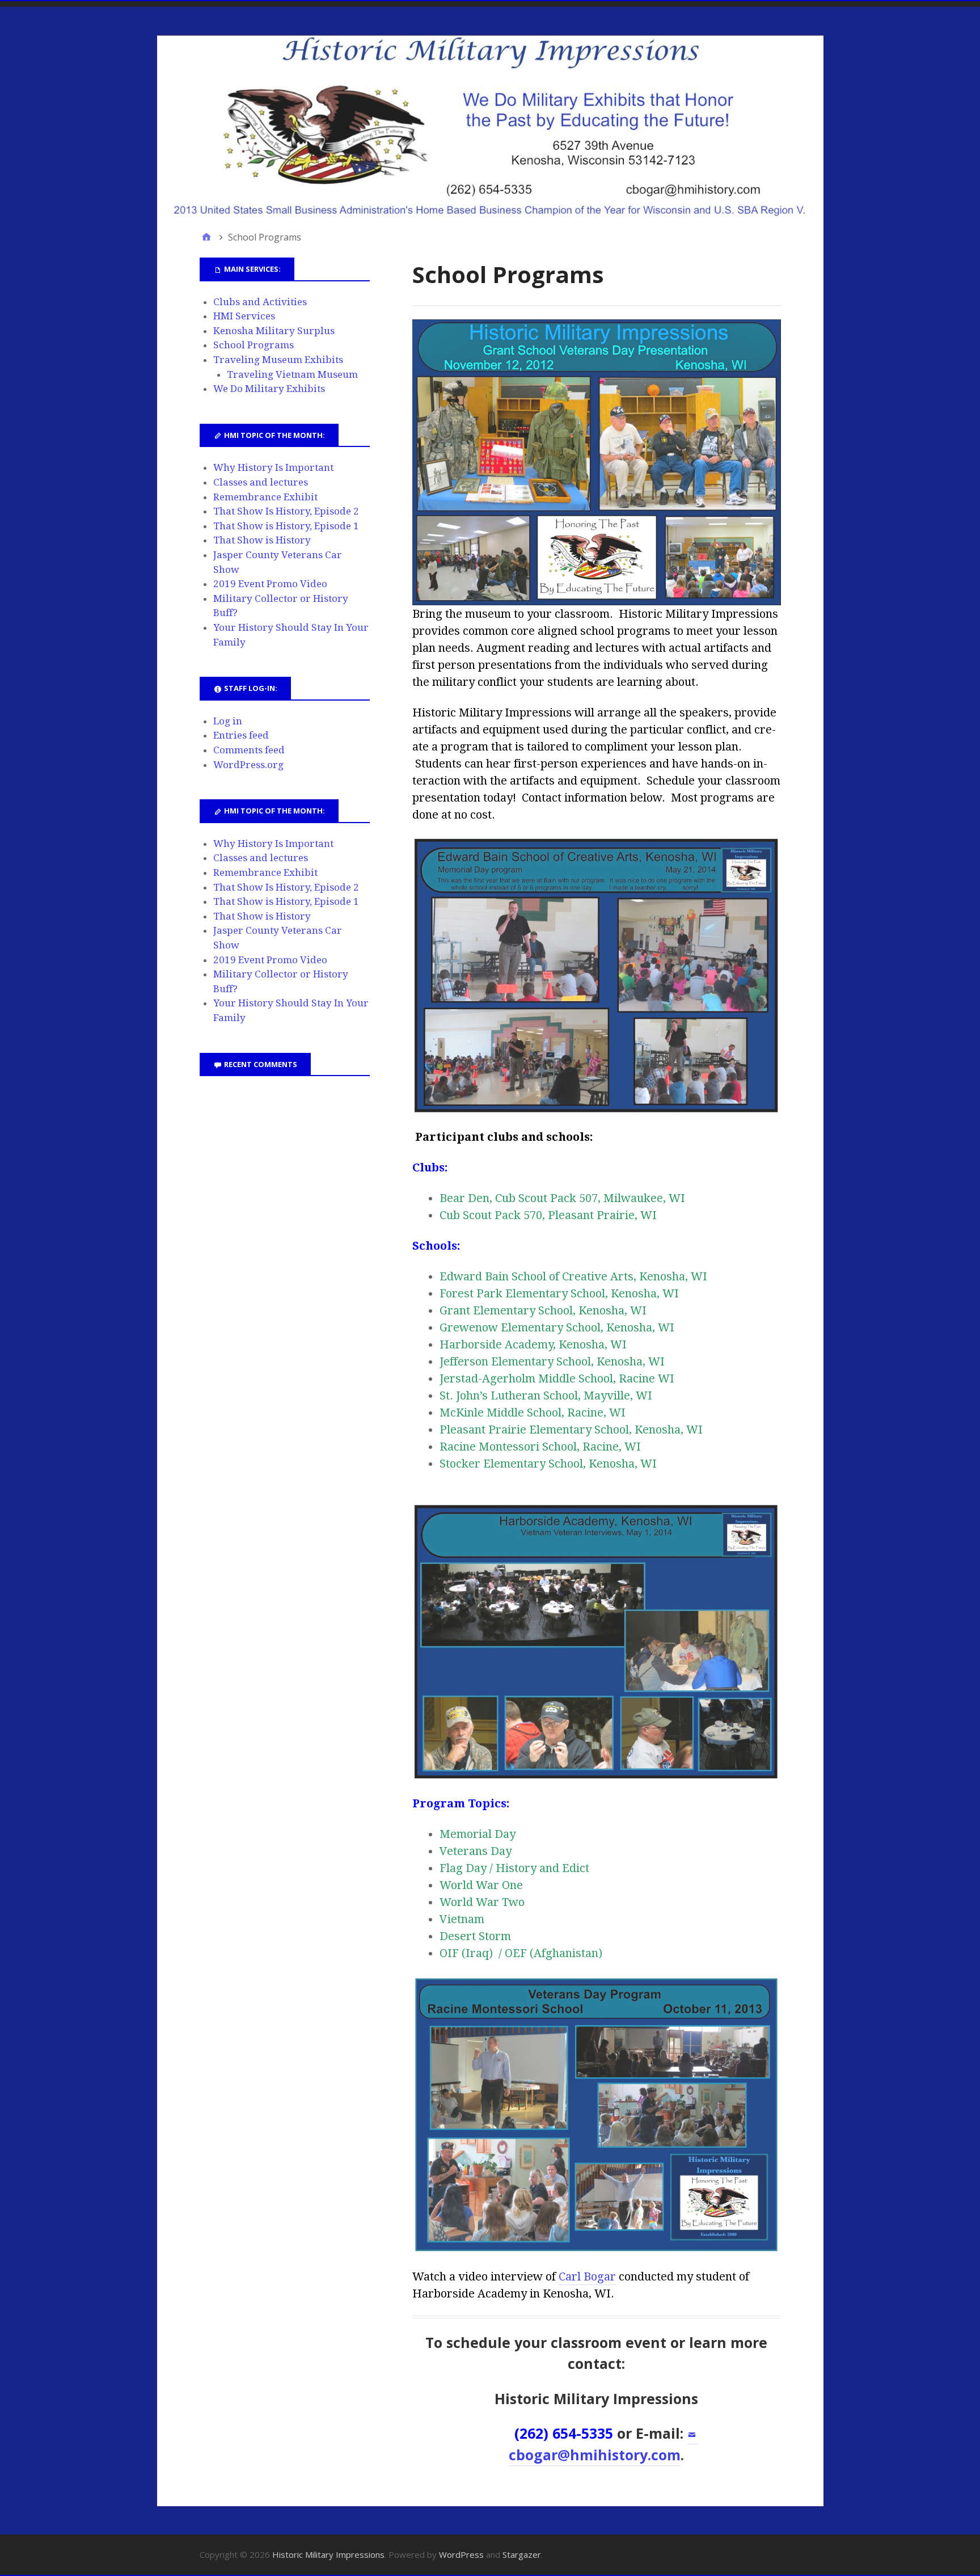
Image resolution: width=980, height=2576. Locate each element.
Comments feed (249, 750)
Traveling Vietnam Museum (292, 374)
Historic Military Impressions (328, 2554)
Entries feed (241, 735)
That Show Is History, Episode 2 (286, 511)
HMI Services (244, 316)
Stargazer (522, 2554)
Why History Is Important (273, 467)
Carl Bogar (587, 2276)
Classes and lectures (261, 482)
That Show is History (262, 540)
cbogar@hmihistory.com (595, 2455)
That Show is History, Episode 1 (286, 526)
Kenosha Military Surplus (274, 331)
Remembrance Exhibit (265, 497)
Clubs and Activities (260, 302)
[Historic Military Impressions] (490, 126)
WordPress (461, 2554)
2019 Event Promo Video (270, 584)
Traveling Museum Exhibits (278, 360)
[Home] (206, 237)
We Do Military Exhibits (269, 389)
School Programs (254, 345)
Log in (228, 721)
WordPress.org (248, 765)
